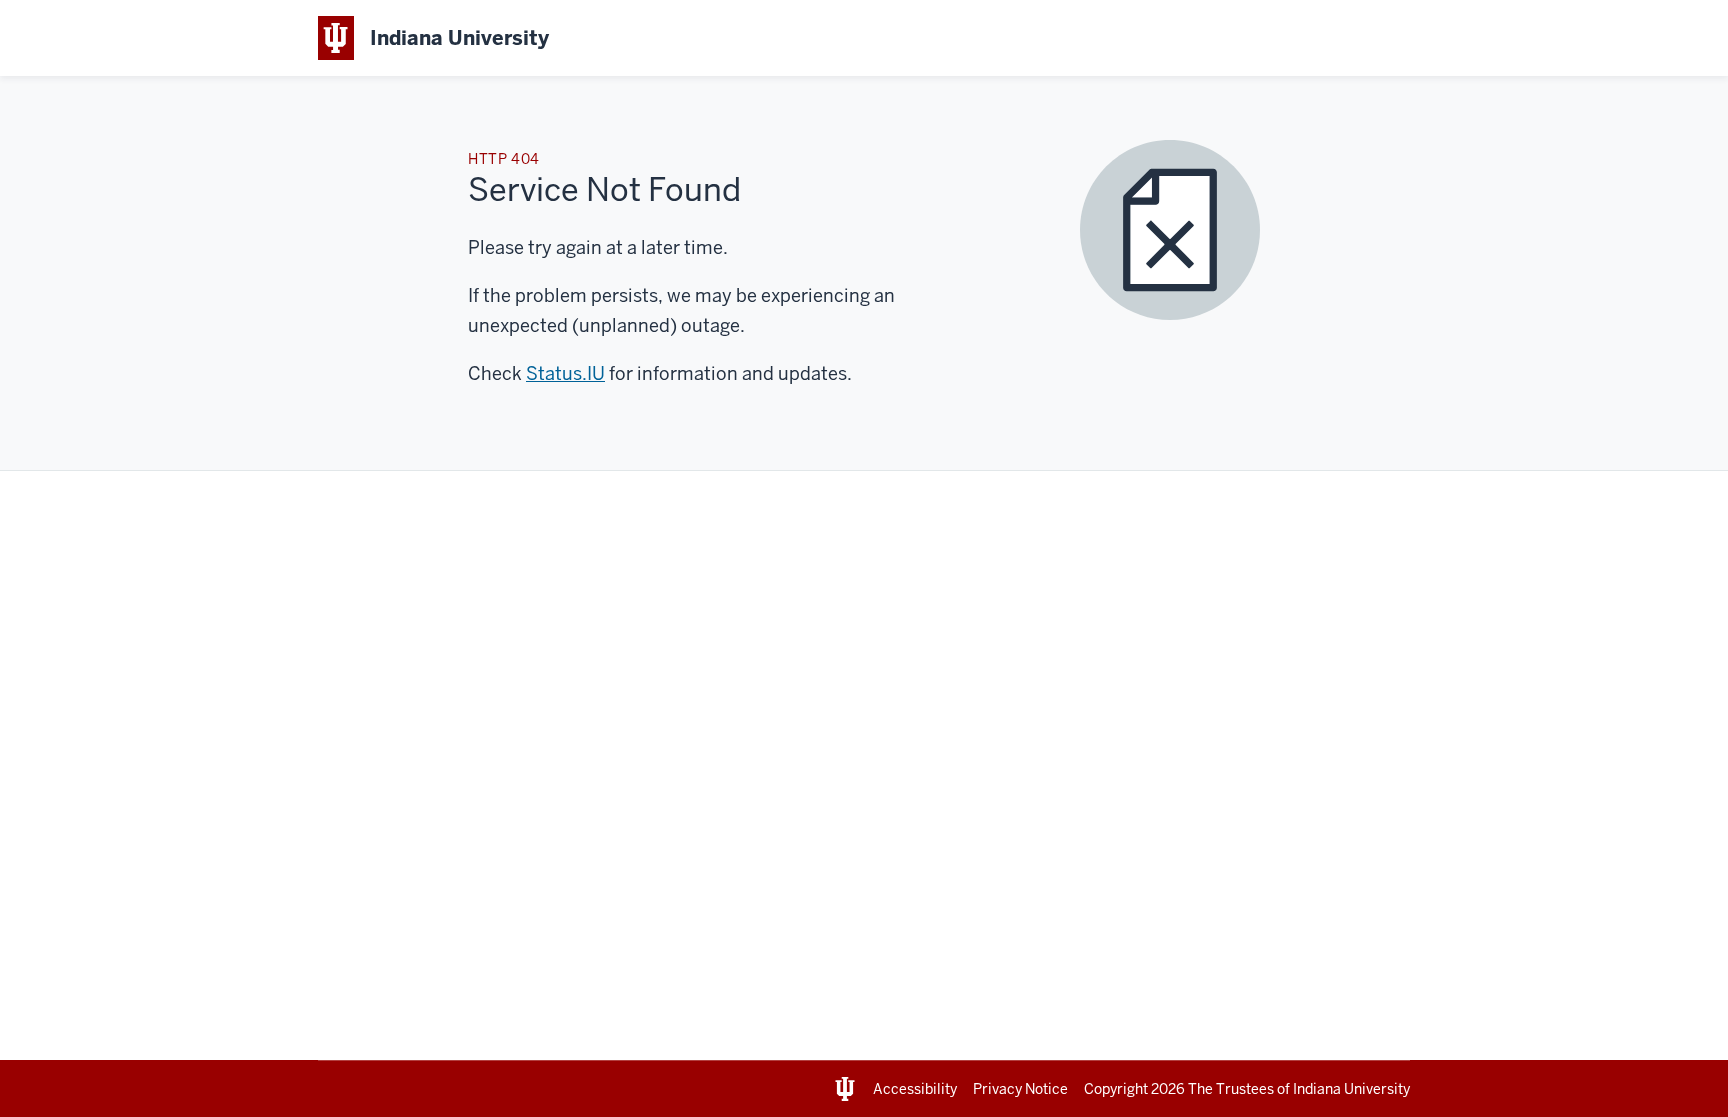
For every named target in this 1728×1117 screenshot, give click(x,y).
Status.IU (565, 373)
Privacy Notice (1020, 1089)
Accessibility (915, 1089)
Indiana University (1351, 1089)
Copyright (1134, 1089)
